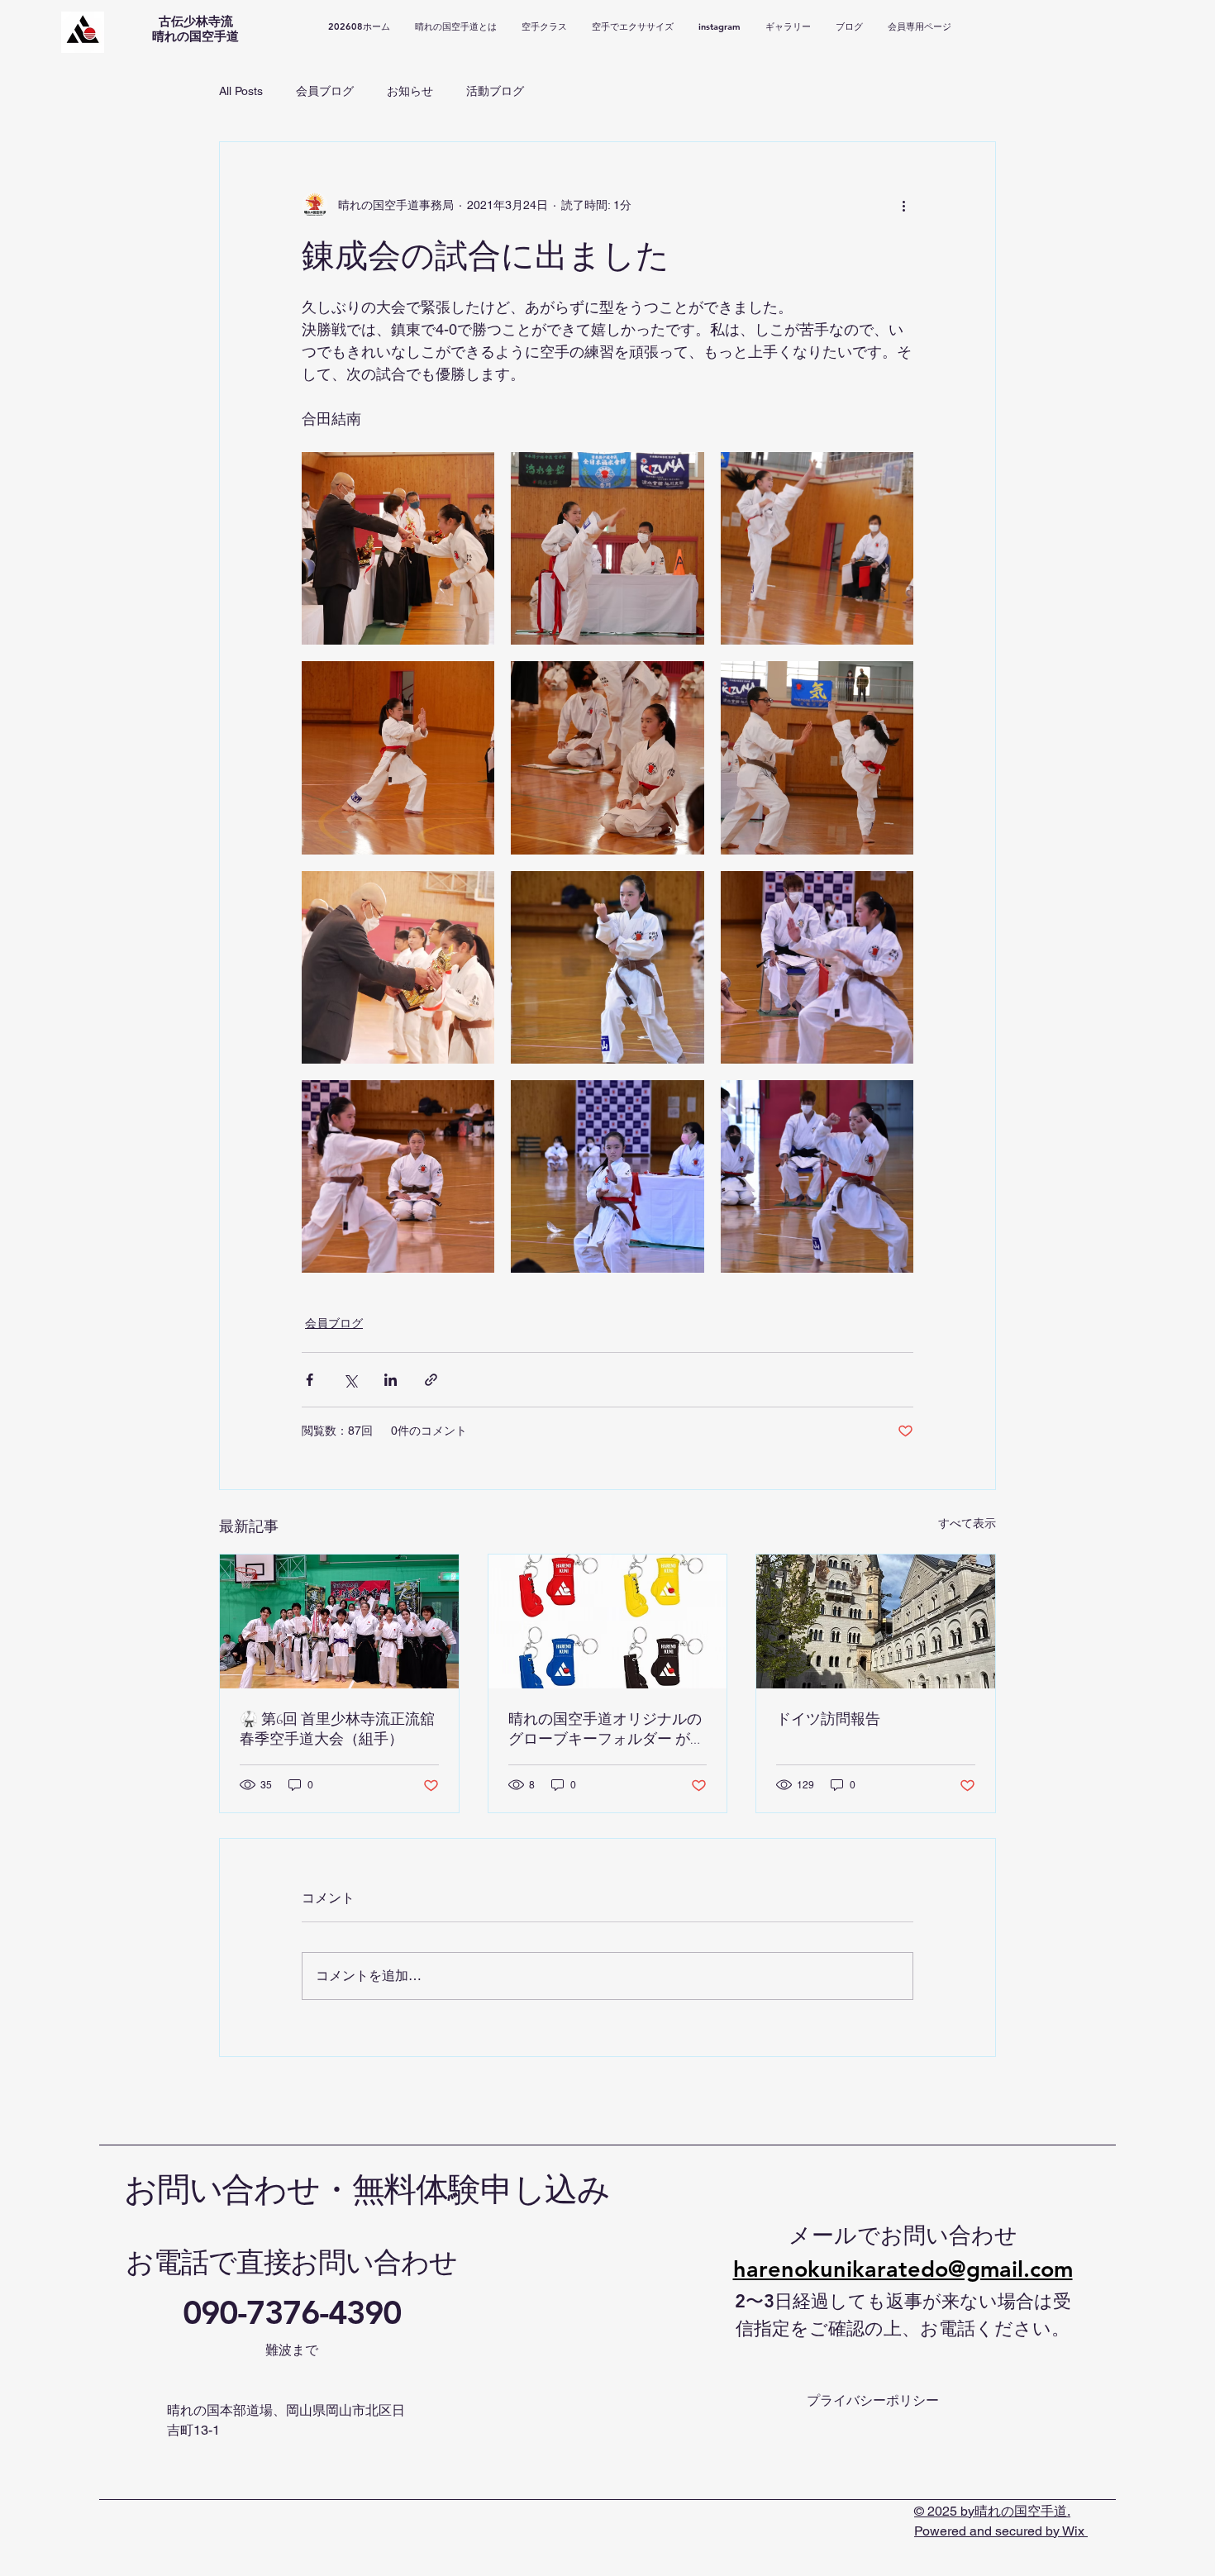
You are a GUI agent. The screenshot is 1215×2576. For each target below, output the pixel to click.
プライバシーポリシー (873, 2400)
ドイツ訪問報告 (828, 1719)
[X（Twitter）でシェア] (350, 1380)
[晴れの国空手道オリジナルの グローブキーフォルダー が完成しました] (608, 1621)
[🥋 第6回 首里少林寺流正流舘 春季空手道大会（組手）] (339, 1621)
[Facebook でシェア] (310, 1380)
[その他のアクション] (903, 205)
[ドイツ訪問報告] (876, 1621)
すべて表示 (967, 1523)
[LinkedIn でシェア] (391, 1380)
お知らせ (410, 91)
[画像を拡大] (398, 548)
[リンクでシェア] (431, 1380)
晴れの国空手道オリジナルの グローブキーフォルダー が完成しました (607, 1729)
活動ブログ (495, 91)
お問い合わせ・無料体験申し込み (367, 2190)
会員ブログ (325, 91)
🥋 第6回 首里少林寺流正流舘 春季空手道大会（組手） (337, 1729)
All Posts (241, 91)
